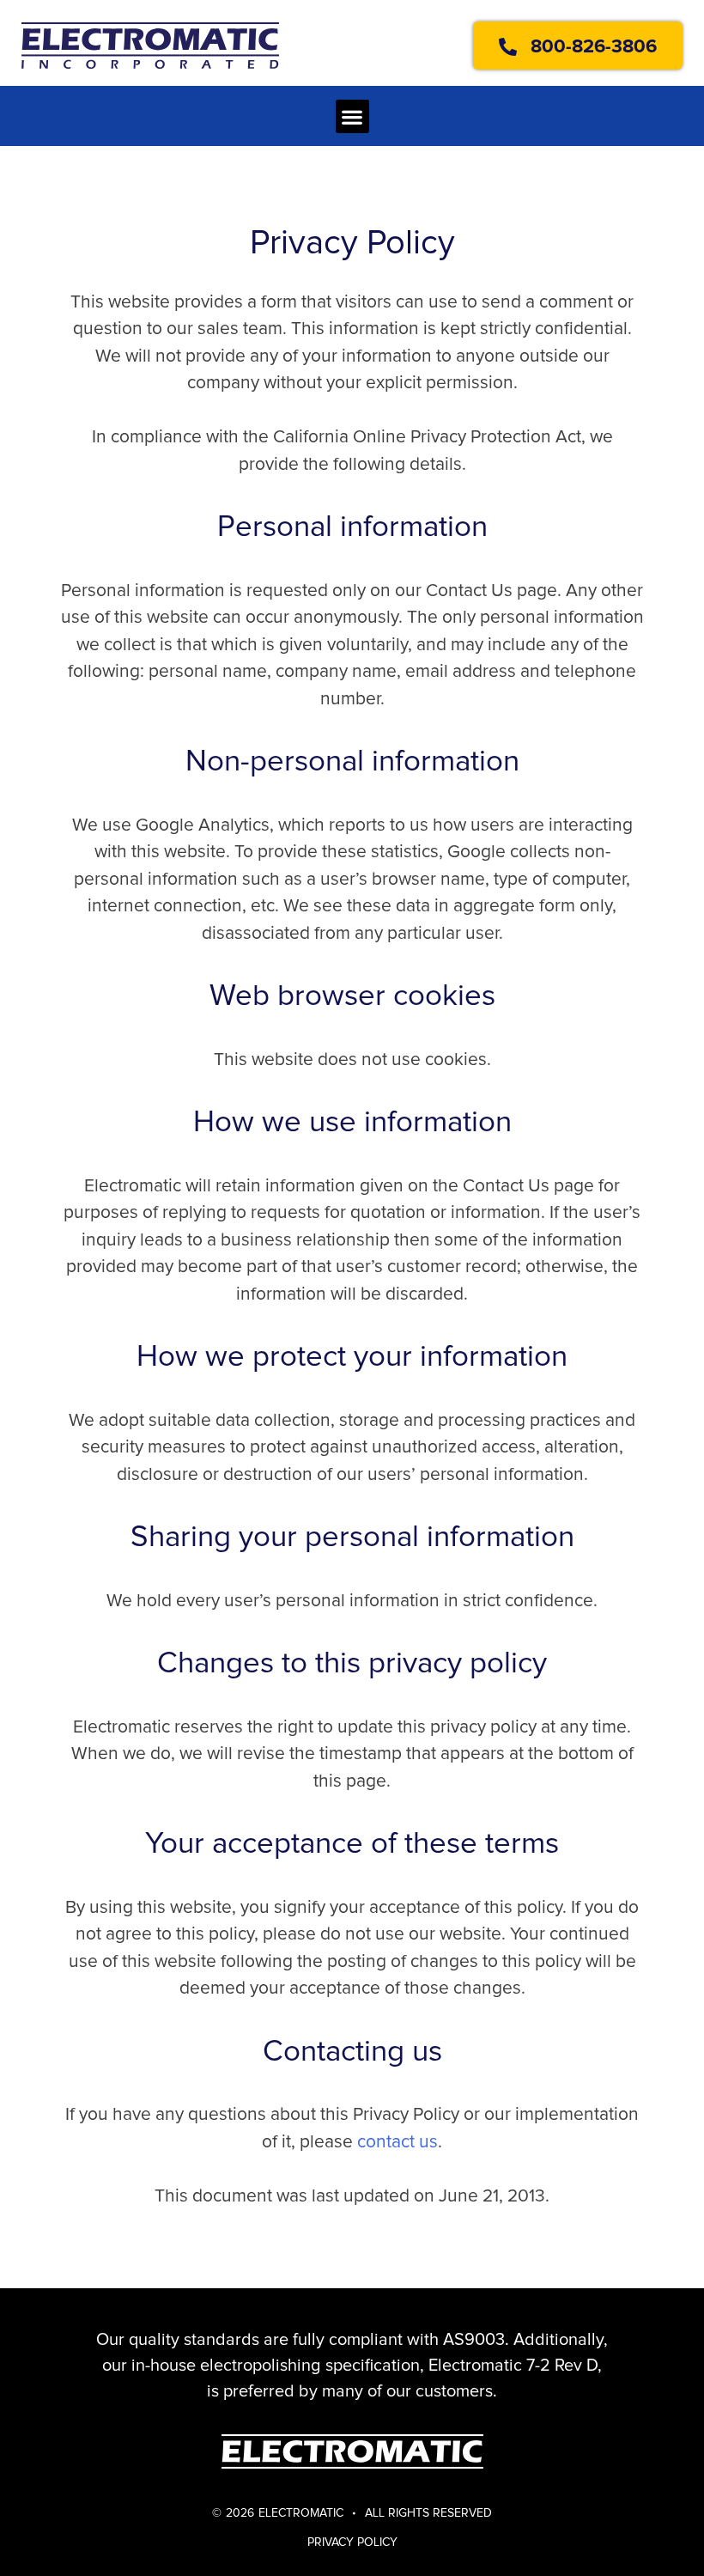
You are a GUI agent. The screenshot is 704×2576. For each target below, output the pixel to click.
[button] (352, 116)
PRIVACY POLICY (352, 2543)
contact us (398, 2142)
